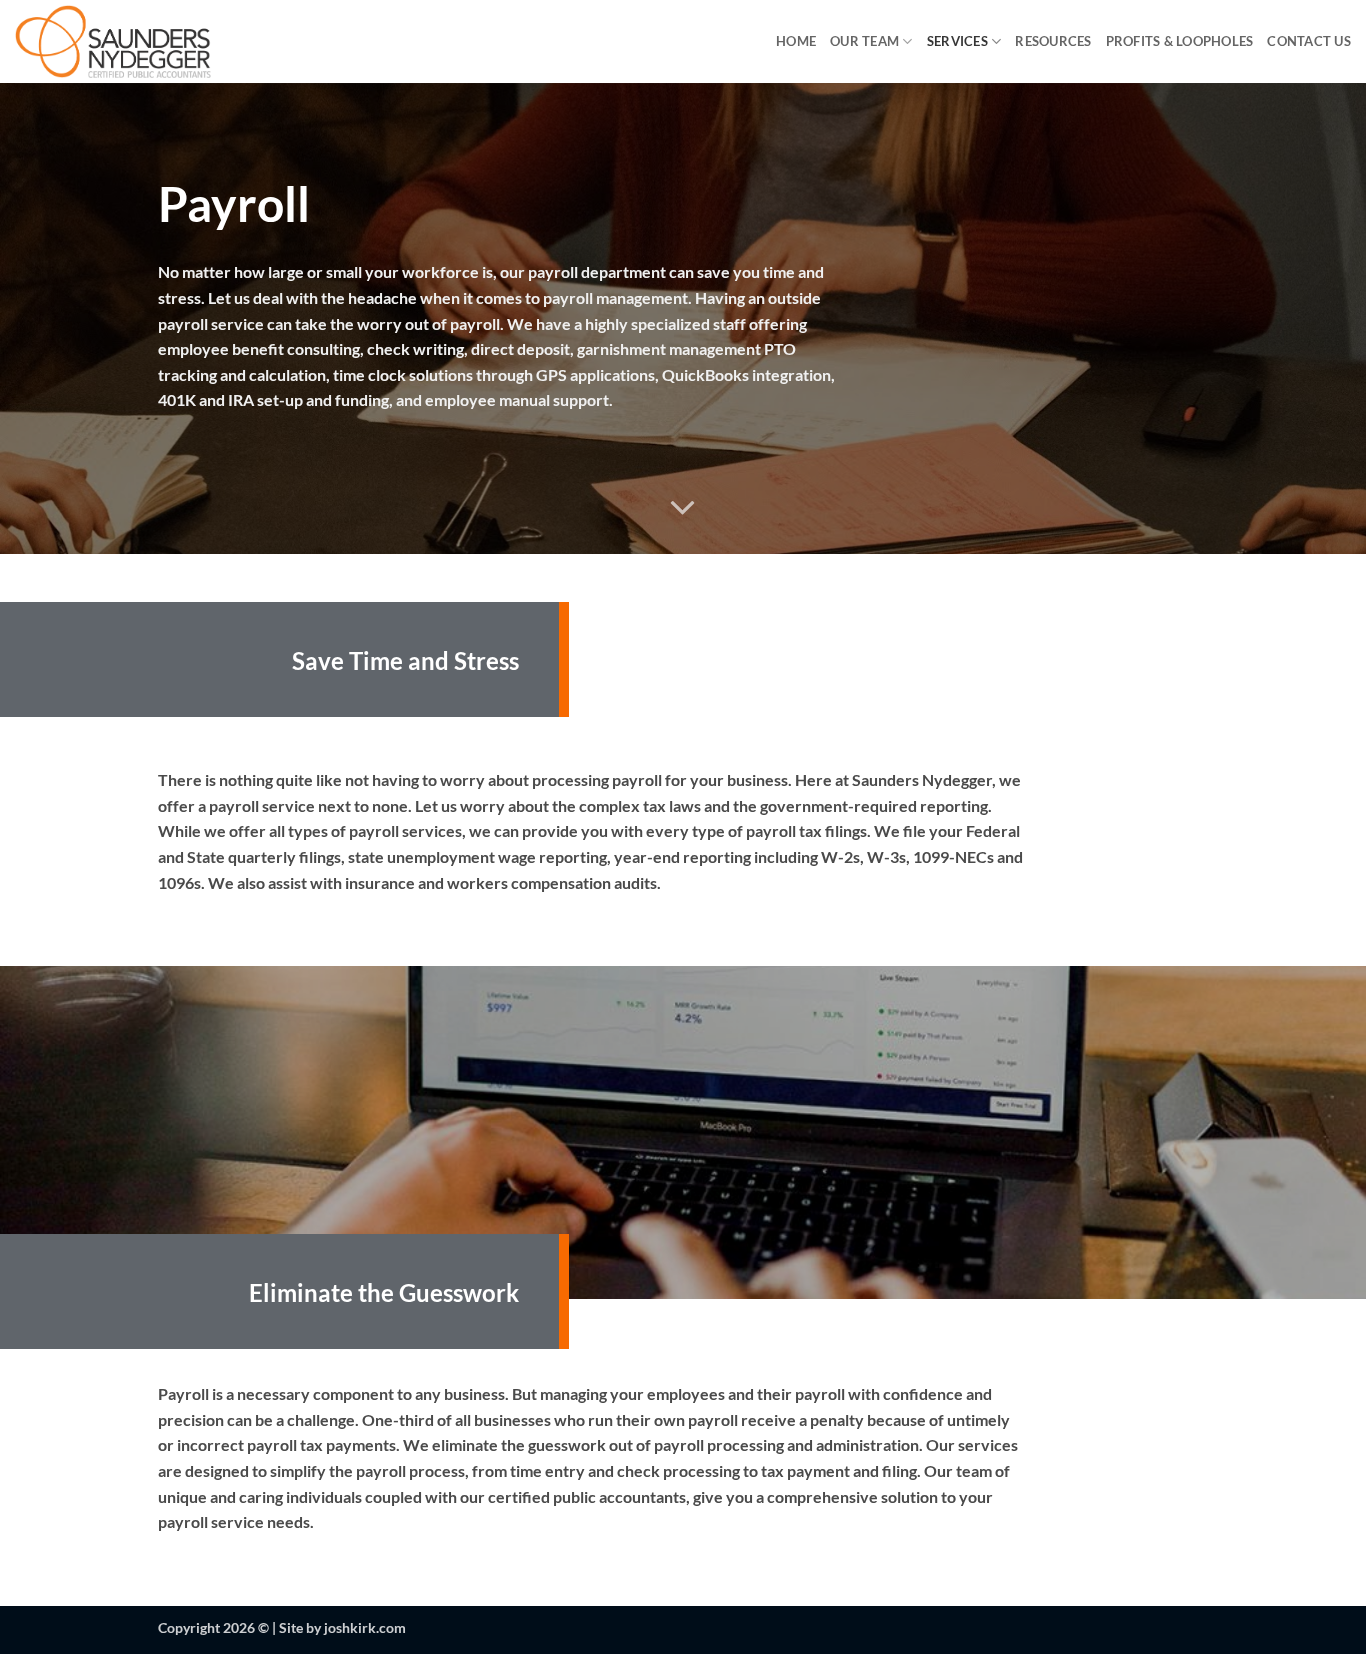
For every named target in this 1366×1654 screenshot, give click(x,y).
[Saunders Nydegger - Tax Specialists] (157, 41)
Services (957, 41)
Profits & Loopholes (1180, 41)
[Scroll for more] (683, 508)
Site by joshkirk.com (342, 1627)
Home (796, 41)
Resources (1053, 41)
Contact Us (1309, 41)
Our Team (864, 41)
